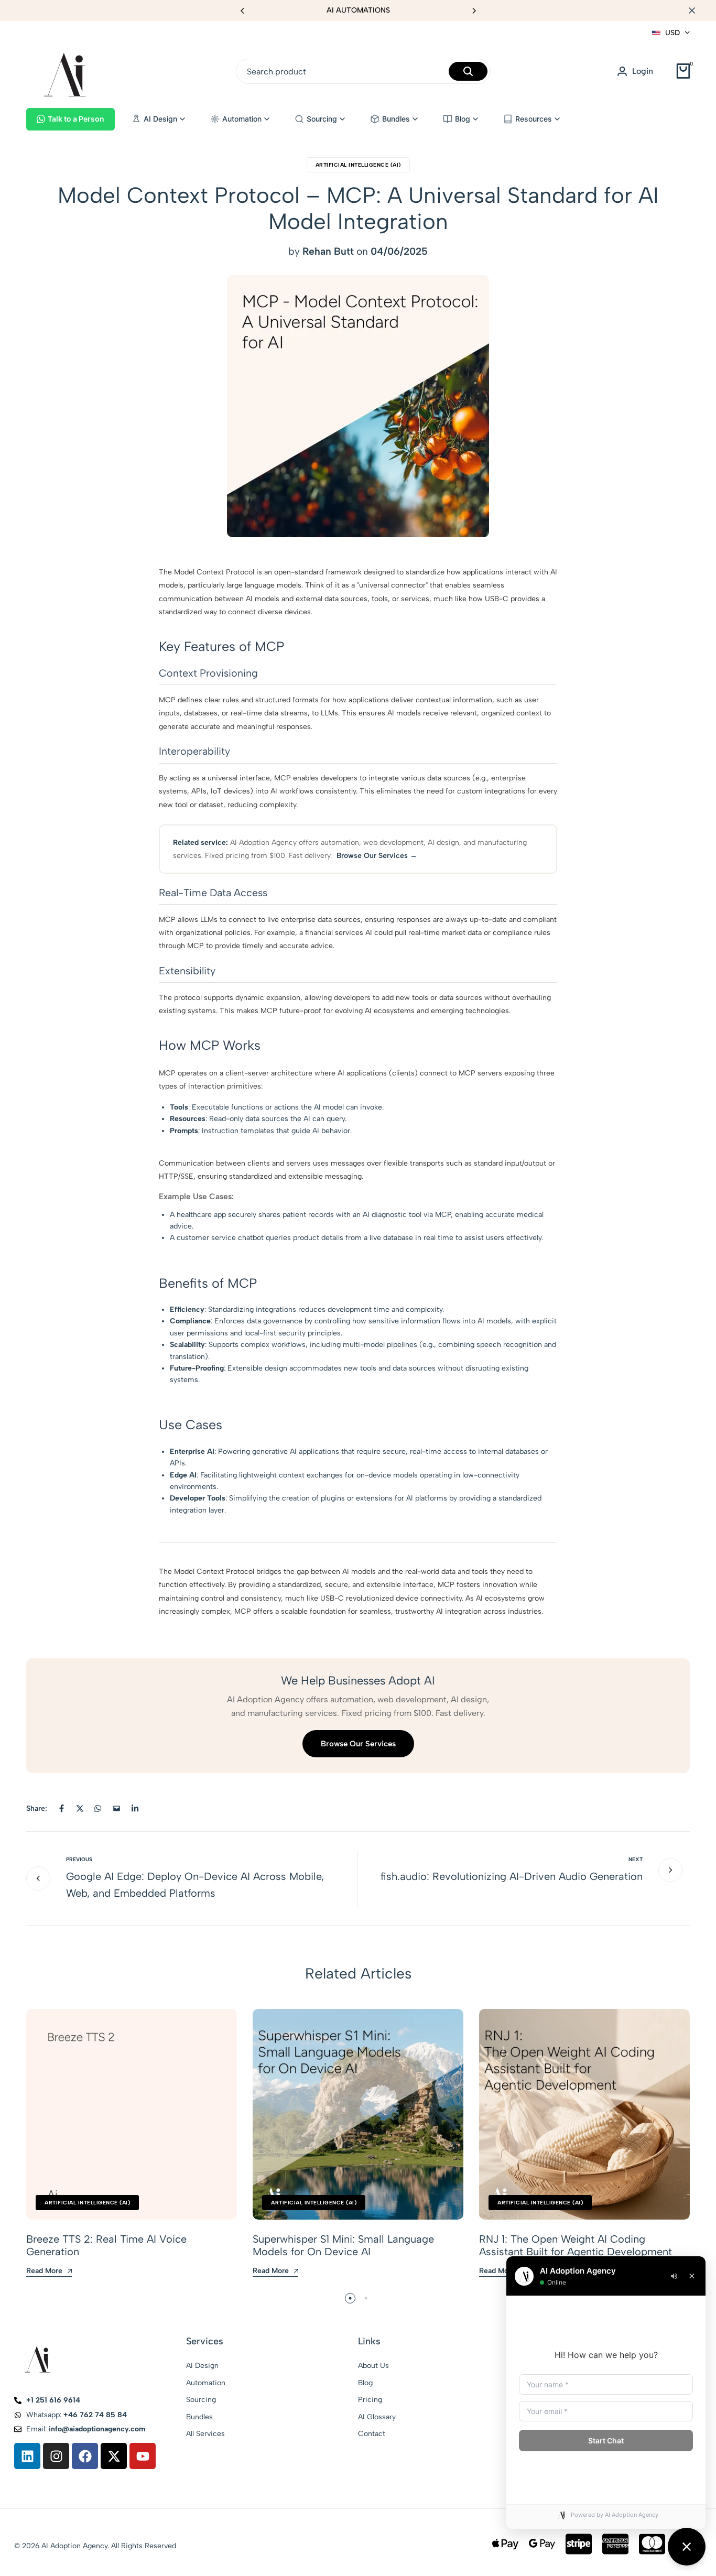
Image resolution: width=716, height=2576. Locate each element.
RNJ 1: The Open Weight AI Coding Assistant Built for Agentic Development (576, 2245)
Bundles (199, 2417)
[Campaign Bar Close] (697, 10)
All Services (205, 2434)
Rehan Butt (328, 251)
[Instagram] (56, 2456)
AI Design (202, 2366)
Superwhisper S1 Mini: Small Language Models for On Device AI (343, 2245)
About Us (373, 2366)
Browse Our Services (358, 1744)
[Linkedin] (27, 2456)
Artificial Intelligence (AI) (358, 165)
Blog (365, 2383)
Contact (372, 2434)
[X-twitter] (114, 2456)
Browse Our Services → (377, 856)
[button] (474, 10)
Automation (206, 2383)
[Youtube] (143, 2456)
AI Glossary (377, 2417)
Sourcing (201, 2400)
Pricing (370, 2400)
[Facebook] (85, 2456)
